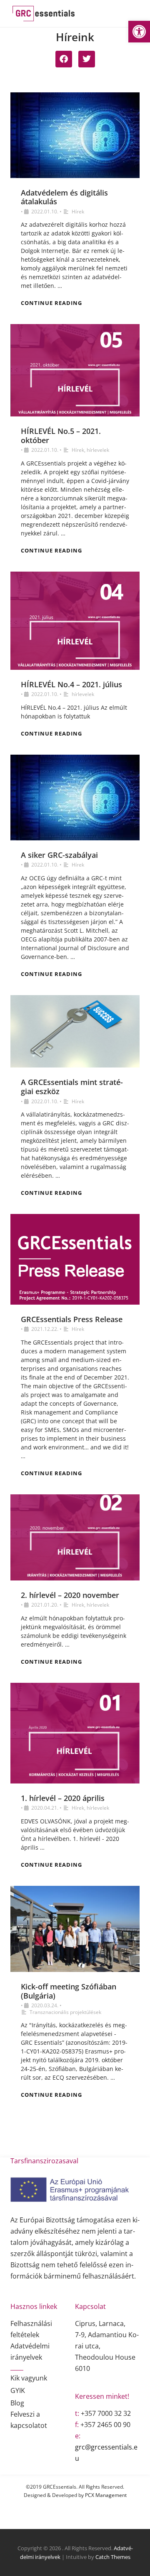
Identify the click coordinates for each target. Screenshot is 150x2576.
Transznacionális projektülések (65, 2012)
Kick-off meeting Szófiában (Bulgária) (69, 1991)
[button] (139, 32)
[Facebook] (64, 59)
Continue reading (51, 303)
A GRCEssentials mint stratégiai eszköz (72, 1087)
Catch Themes (113, 2557)
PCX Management (106, 2495)
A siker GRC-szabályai (59, 855)
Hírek (78, 212)
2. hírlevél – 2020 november (70, 1595)
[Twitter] (87, 59)
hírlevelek (98, 450)
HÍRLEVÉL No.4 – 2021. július (71, 684)
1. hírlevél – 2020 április (63, 1798)
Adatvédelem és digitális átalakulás (64, 197)
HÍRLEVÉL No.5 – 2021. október (61, 436)
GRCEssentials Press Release (72, 1319)
